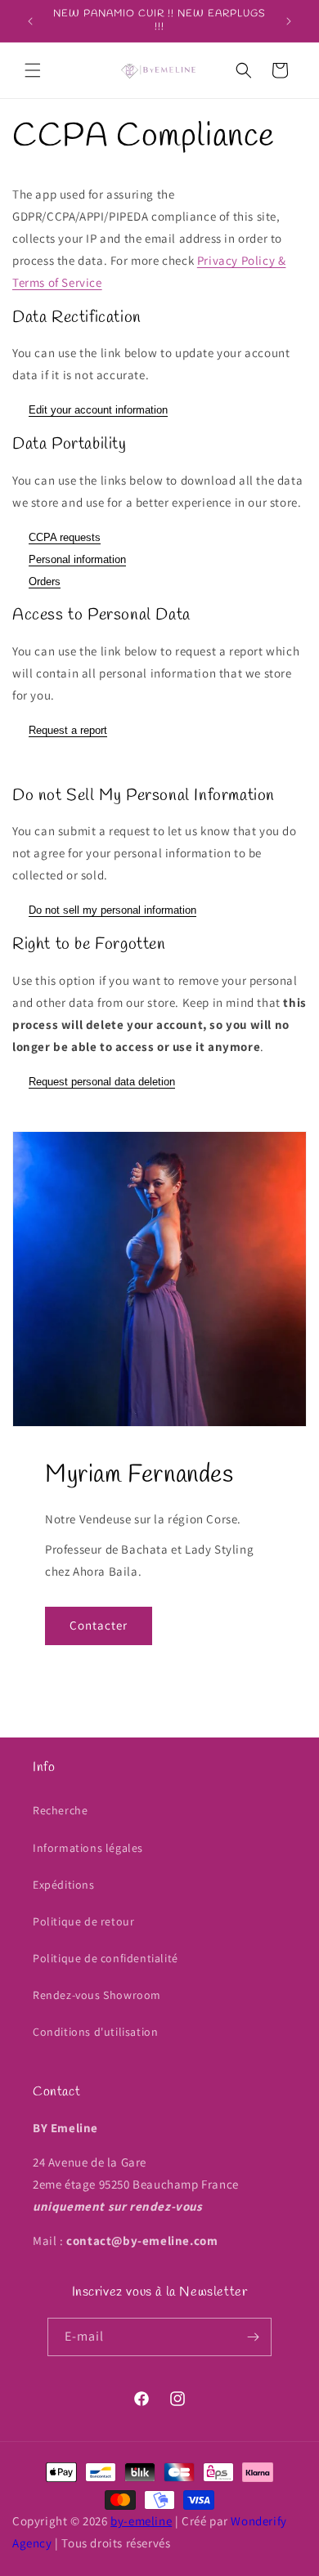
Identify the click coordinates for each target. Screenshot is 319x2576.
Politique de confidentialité (106, 1958)
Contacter (99, 1625)
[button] (33, 70)
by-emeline (141, 2521)
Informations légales (88, 1848)
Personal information (77, 559)
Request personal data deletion (102, 1082)
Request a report (68, 730)
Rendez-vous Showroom (97, 1995)
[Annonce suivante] (289, 21)
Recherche (60, 1810)
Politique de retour (83, 1921)
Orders (45, 581)
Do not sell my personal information (112, 910)
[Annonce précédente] (30, 21)
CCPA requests (65, 537)
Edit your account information (98, 410)
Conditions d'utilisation (95, 2032)
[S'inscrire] (253, 2337)
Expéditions (64, 1885)
